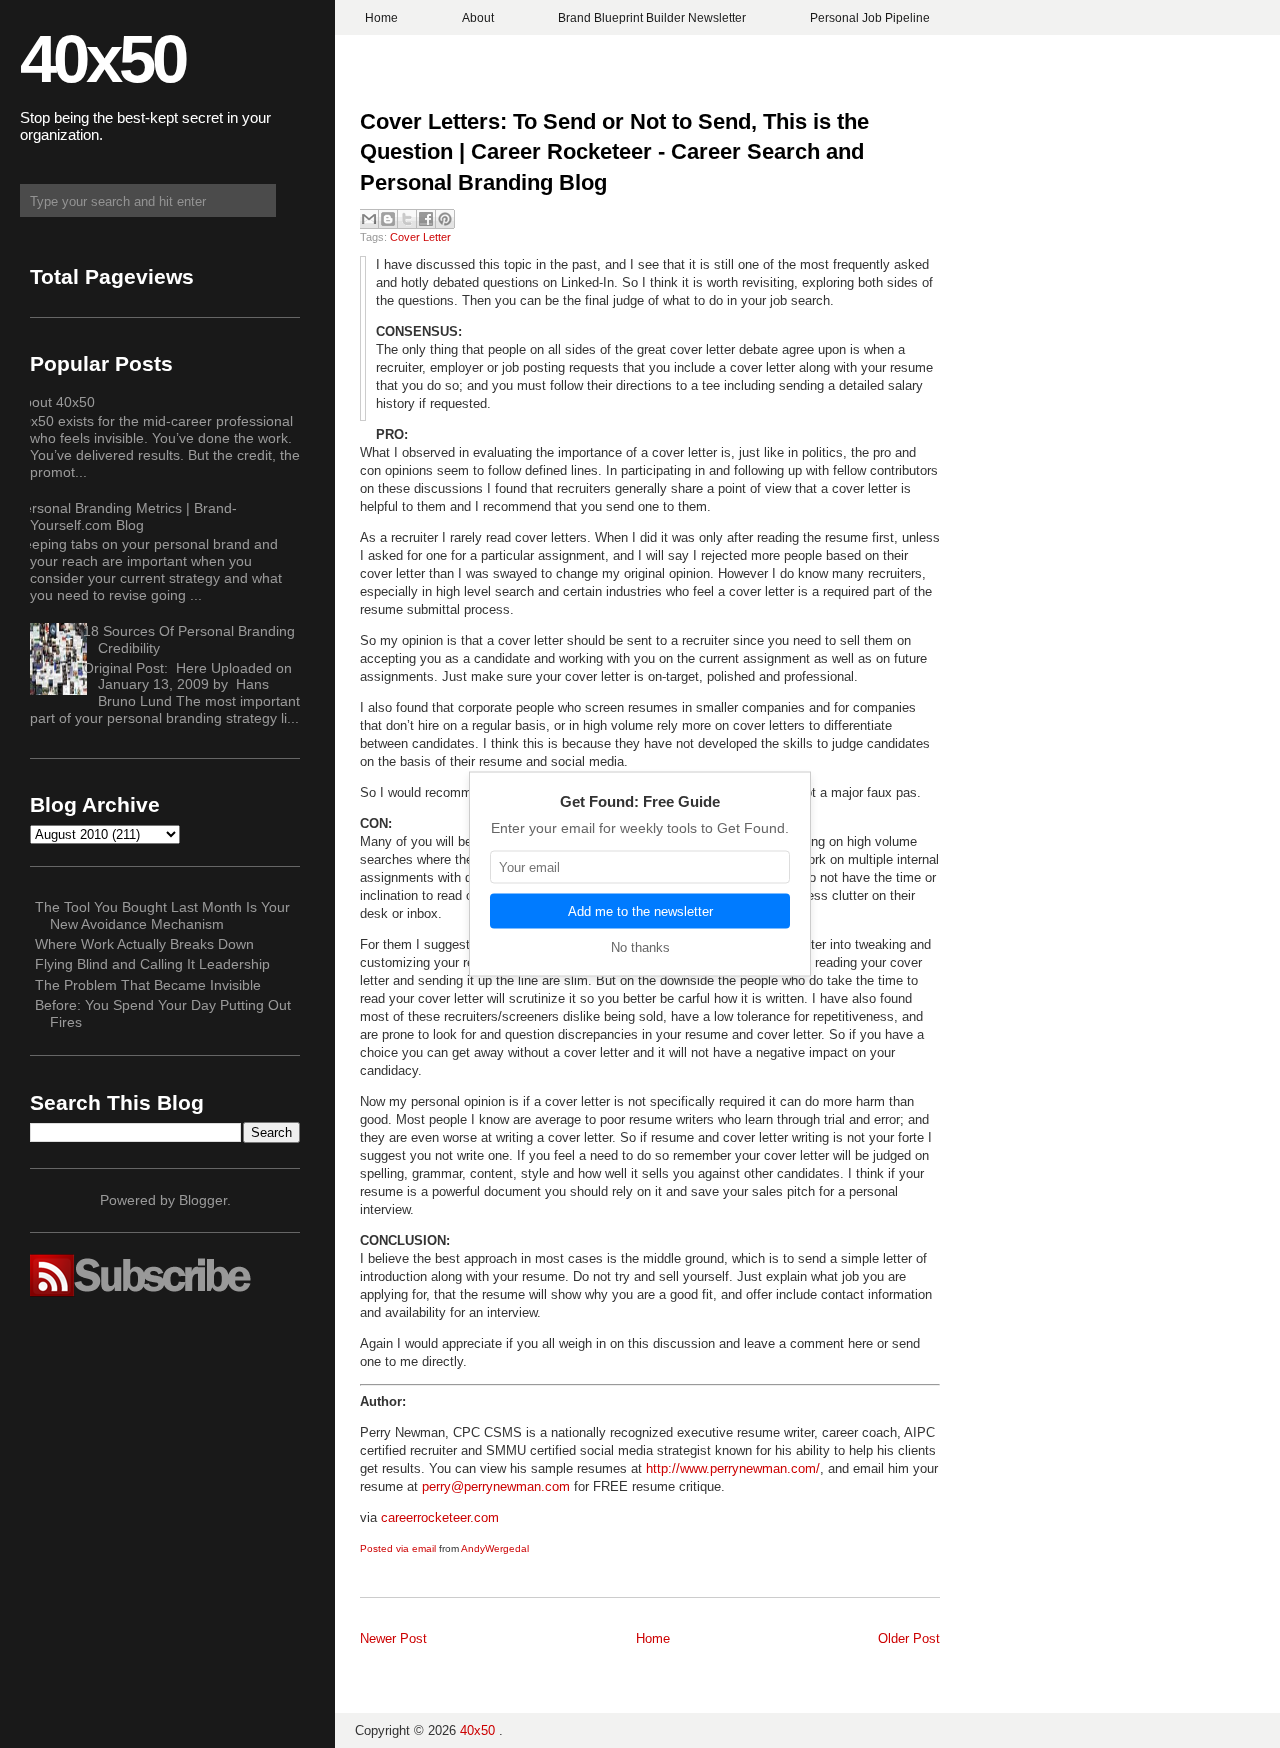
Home (381, 18)
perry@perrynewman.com (496, 1486)
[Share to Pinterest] (445, 219)
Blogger (203, 1200)
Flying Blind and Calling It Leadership (152, 964)
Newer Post (393, 1638)
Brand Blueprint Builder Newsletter (652, 18)
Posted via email (398, 1548)
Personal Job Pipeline (870, 18)
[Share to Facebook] (426, 219)
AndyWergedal (495, 1548)
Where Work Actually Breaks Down (144, 944)
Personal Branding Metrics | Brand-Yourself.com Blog (126, 516)
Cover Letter (420, 237)
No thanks (640, 947)
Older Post (909, 1638)
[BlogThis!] (388, 219)
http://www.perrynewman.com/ (733, 1468)
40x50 (102, 58)
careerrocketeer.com (440, 1517)
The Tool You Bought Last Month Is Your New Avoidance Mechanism (162, 915)
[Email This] (369, 219)
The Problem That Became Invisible (148, 985)
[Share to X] (407, 219)
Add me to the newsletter (640, 911)
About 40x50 (55, 402)
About (478, 18)
